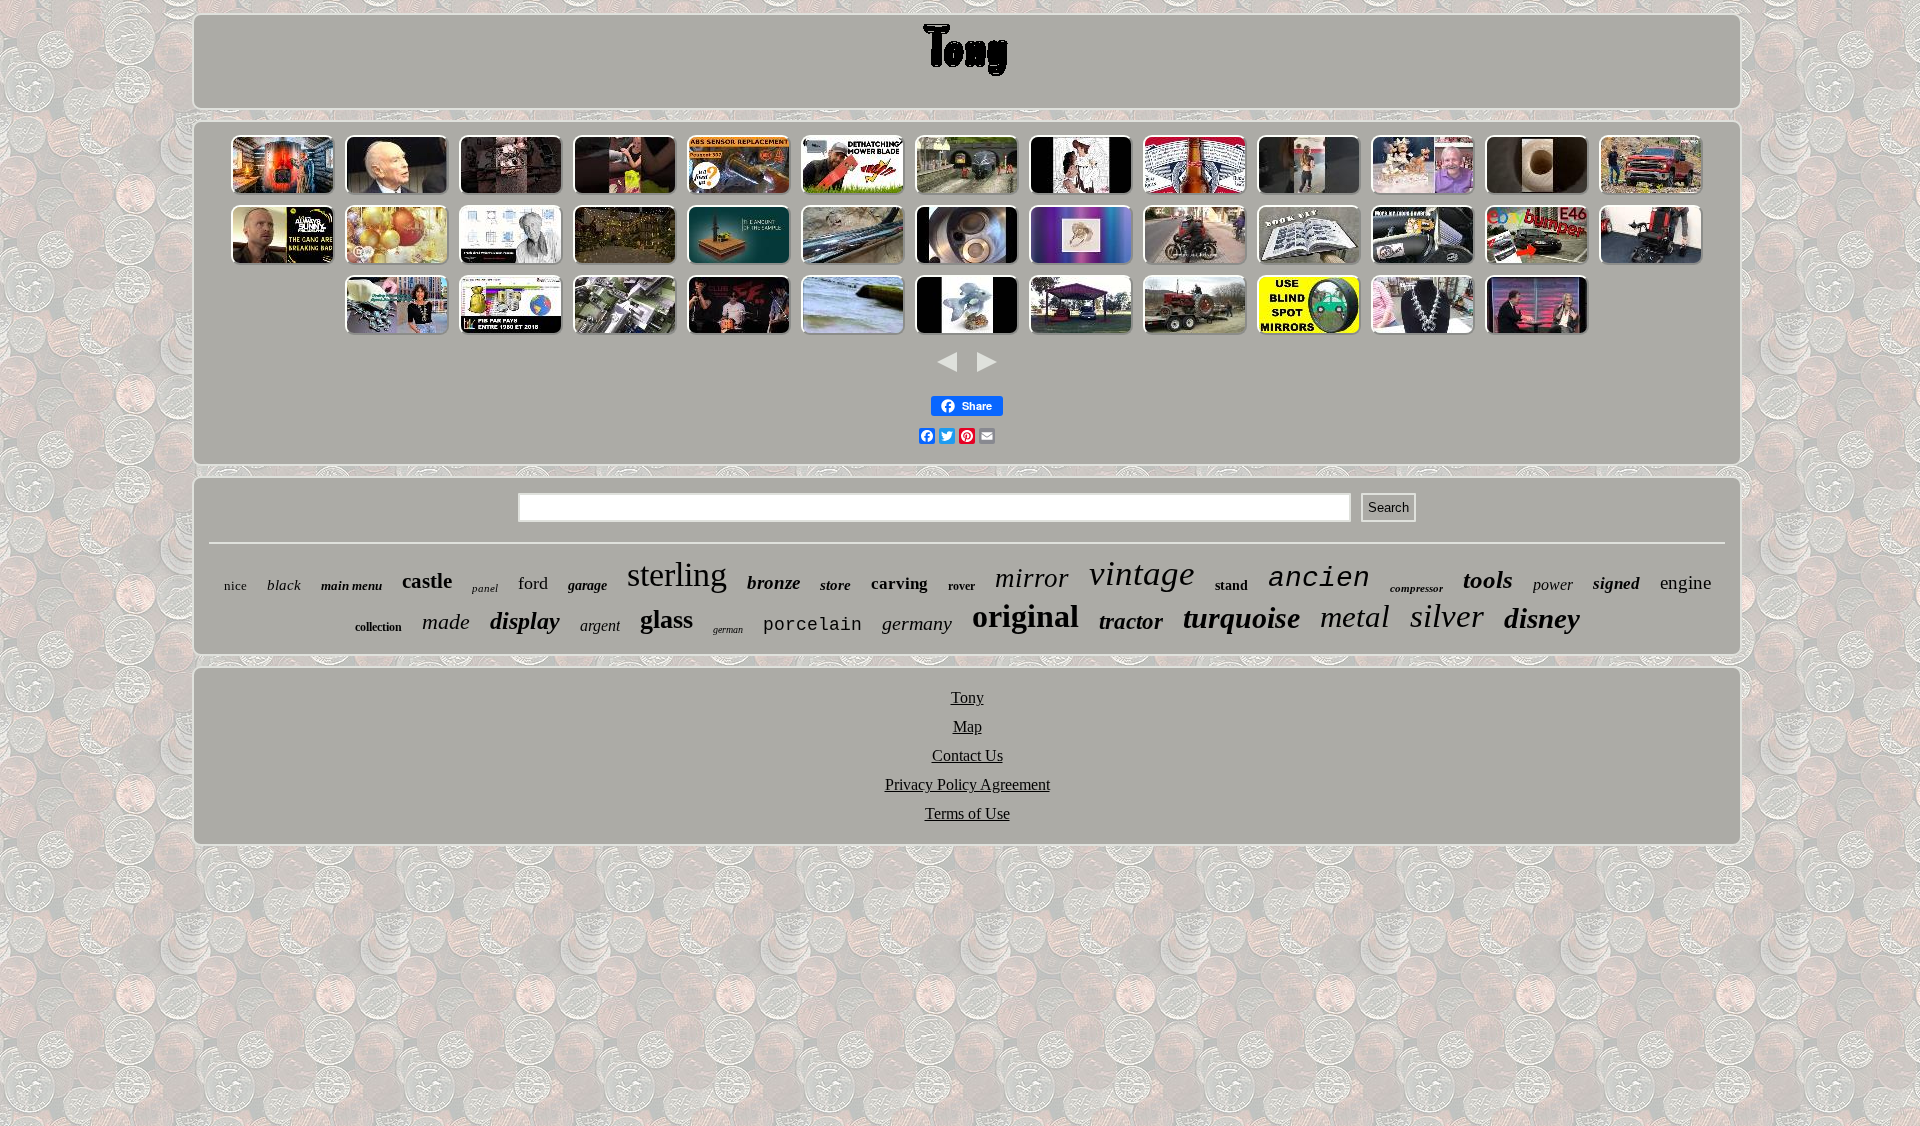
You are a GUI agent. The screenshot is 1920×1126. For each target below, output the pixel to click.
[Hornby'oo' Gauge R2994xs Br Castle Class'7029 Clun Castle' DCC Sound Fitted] (967, 192)
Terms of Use (967, 813)
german (728, 629)
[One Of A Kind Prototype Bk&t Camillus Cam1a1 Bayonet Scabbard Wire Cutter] (511, 192)
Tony (967, 697)
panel (485, 588)
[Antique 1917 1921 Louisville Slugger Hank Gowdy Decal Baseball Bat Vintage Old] (1537, 192)
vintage (1142, 573)
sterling (677, 574)
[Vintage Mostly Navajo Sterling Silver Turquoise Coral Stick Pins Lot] (397, 332)
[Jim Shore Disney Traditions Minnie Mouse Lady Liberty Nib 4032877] (1423, 192)
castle (427, 581)
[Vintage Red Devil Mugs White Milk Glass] (625, 192)
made (446, 621)
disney (1542, 618)
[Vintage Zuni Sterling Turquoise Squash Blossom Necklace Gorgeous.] (1423, 332)
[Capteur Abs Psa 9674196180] (739, 192)
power (1553, 584)
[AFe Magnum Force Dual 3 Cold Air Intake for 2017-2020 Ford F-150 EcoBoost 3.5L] (1423, 262)
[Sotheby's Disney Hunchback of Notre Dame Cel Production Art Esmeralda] (1081, 192)
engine (1685, 582)
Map (967, 726)
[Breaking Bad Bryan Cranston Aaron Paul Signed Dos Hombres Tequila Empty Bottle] (283, 262)
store (835, 585)
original (1025, 616)
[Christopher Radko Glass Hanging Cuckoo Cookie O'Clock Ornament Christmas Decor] (397, 262)
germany (917, 623)
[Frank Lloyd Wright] (511, 262)
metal (1355, 616)
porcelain (812, 625)
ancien (1319, 578)
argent (600, 625)
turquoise (1241, 617)
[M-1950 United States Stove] (283, 192)
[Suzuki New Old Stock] (853, 262)
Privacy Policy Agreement (967, 784)
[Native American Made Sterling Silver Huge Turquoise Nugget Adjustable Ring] (1081, 262)
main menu (351, 585)
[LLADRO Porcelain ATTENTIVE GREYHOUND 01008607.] (967, 332)
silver (1447, 616)
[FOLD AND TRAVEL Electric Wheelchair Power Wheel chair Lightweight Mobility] (1651, 262)
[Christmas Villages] (625, 262)
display (525, 621)
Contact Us (967, 755)
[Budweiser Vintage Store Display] (1195, 192)
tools (1488, 579)
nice (235, 585)
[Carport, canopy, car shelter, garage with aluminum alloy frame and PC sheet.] (1081, 332)
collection (378, 627)
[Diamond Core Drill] (739, 262)
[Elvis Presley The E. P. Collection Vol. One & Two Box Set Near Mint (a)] (739, 332)
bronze (773, 582)
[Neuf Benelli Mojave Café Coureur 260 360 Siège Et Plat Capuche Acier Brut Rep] (1195, 262)
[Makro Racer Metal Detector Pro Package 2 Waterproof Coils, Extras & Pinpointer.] (853, 332)
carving (899, 583)
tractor (1131, 621)
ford (533, 583)
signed (1616, 583)
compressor (1416, 588)
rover (961, 586)
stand (1231, 585)
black (284, 585)
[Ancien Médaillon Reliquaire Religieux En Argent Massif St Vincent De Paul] (511, 332)
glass (666, 619)
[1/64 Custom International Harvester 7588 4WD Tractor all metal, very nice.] (1195, 332)
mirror (1032, 578)
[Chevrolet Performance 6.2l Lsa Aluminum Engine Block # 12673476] (1651, 192)
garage (587, 585)
